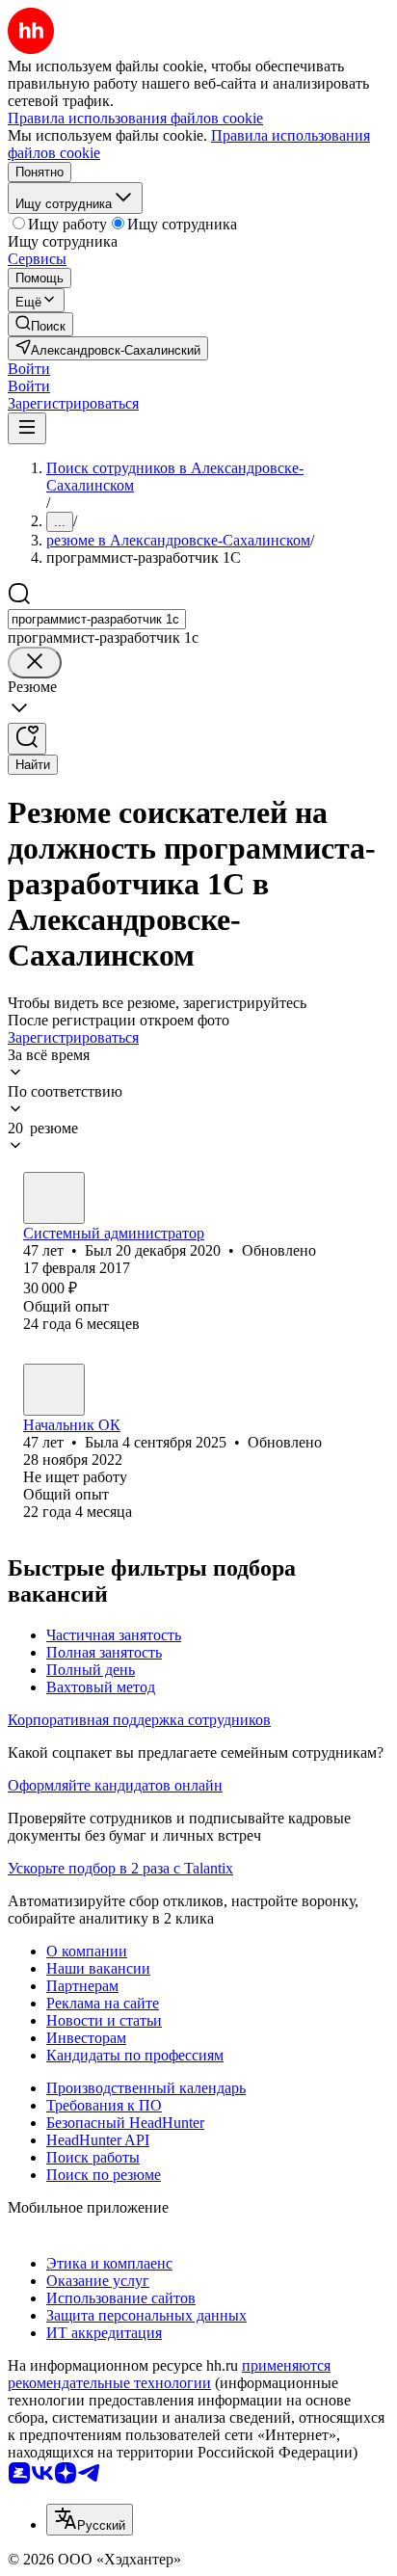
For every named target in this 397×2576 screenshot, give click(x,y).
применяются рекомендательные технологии (169, 2374)
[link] (40, 324)
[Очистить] (35, 663)
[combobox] (97, 619)
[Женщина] (54, 1390)
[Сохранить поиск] (27, 739)
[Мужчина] (54, 1198)
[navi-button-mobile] (27, 428)
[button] (29, 369)
